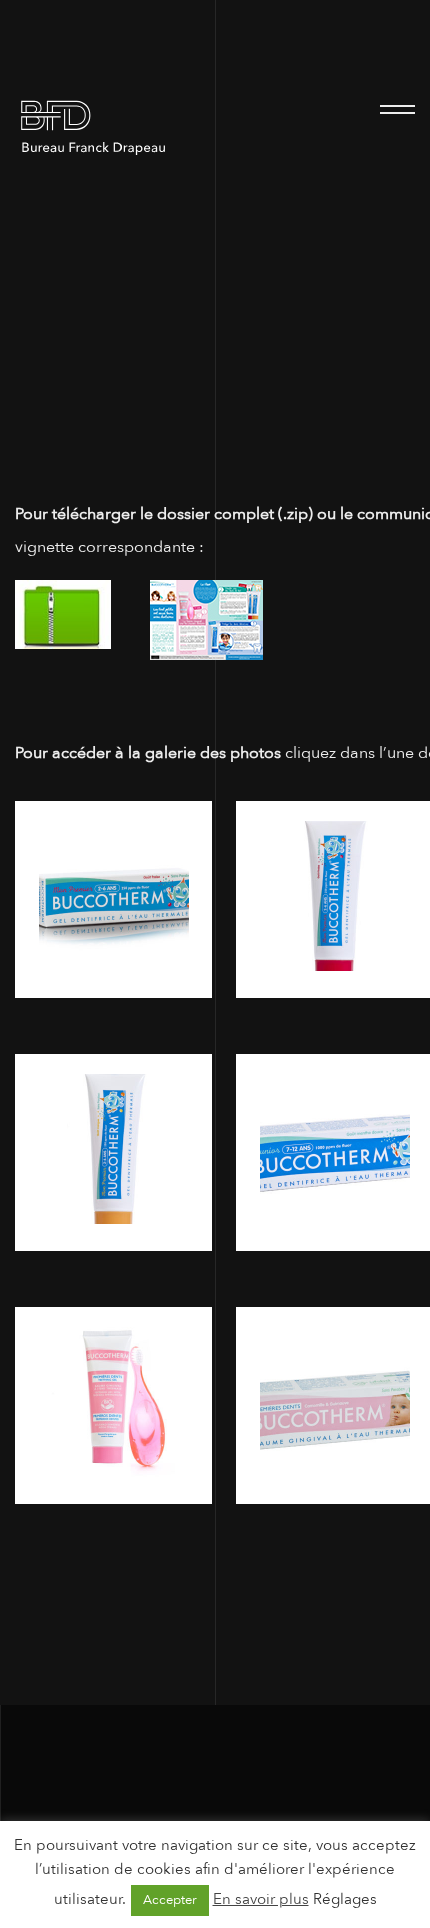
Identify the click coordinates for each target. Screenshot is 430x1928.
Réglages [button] (345, 1899)
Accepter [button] (170, 1900)
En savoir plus (261, 1899)
